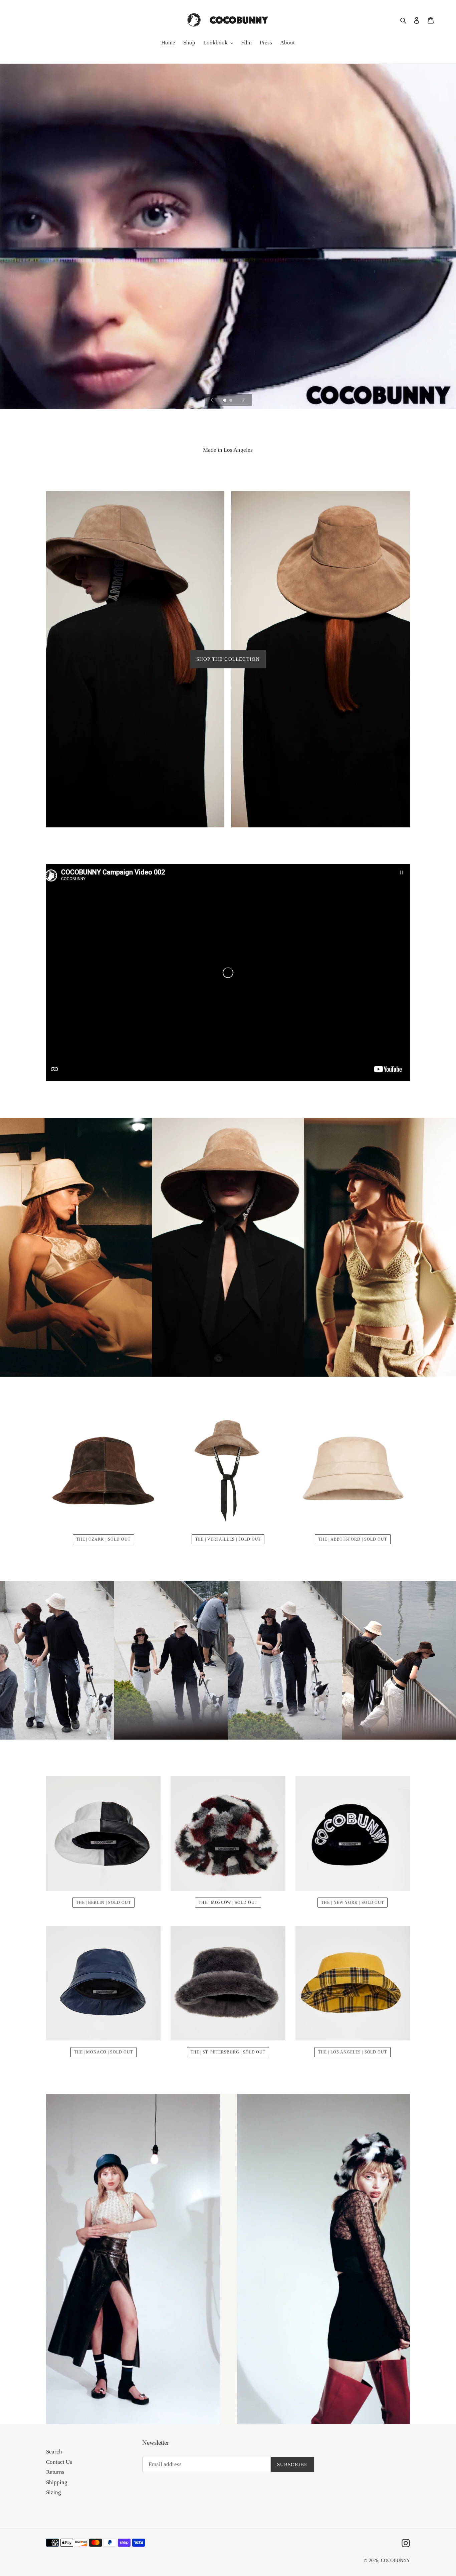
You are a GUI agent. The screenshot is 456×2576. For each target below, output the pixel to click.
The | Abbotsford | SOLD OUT (353, 1539)
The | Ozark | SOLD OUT (103, 1539)
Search (54, 2452)
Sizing (54, 2492)
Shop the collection (228, 659)
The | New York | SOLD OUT (353, 1903)
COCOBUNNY (395, 2560)
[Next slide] (244, 400)
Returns (55, 2472)
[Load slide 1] (225, 401)
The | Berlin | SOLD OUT (103, 1903)
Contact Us (59, 2462)
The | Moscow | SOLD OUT (228, 1903)
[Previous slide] (212, 400)
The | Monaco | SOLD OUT (103, 2052)
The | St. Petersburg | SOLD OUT (228, 2052)
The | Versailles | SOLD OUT (228, 1539)
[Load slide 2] (231, 401)
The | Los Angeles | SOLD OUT (353, 2052)
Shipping (57, 2482)
